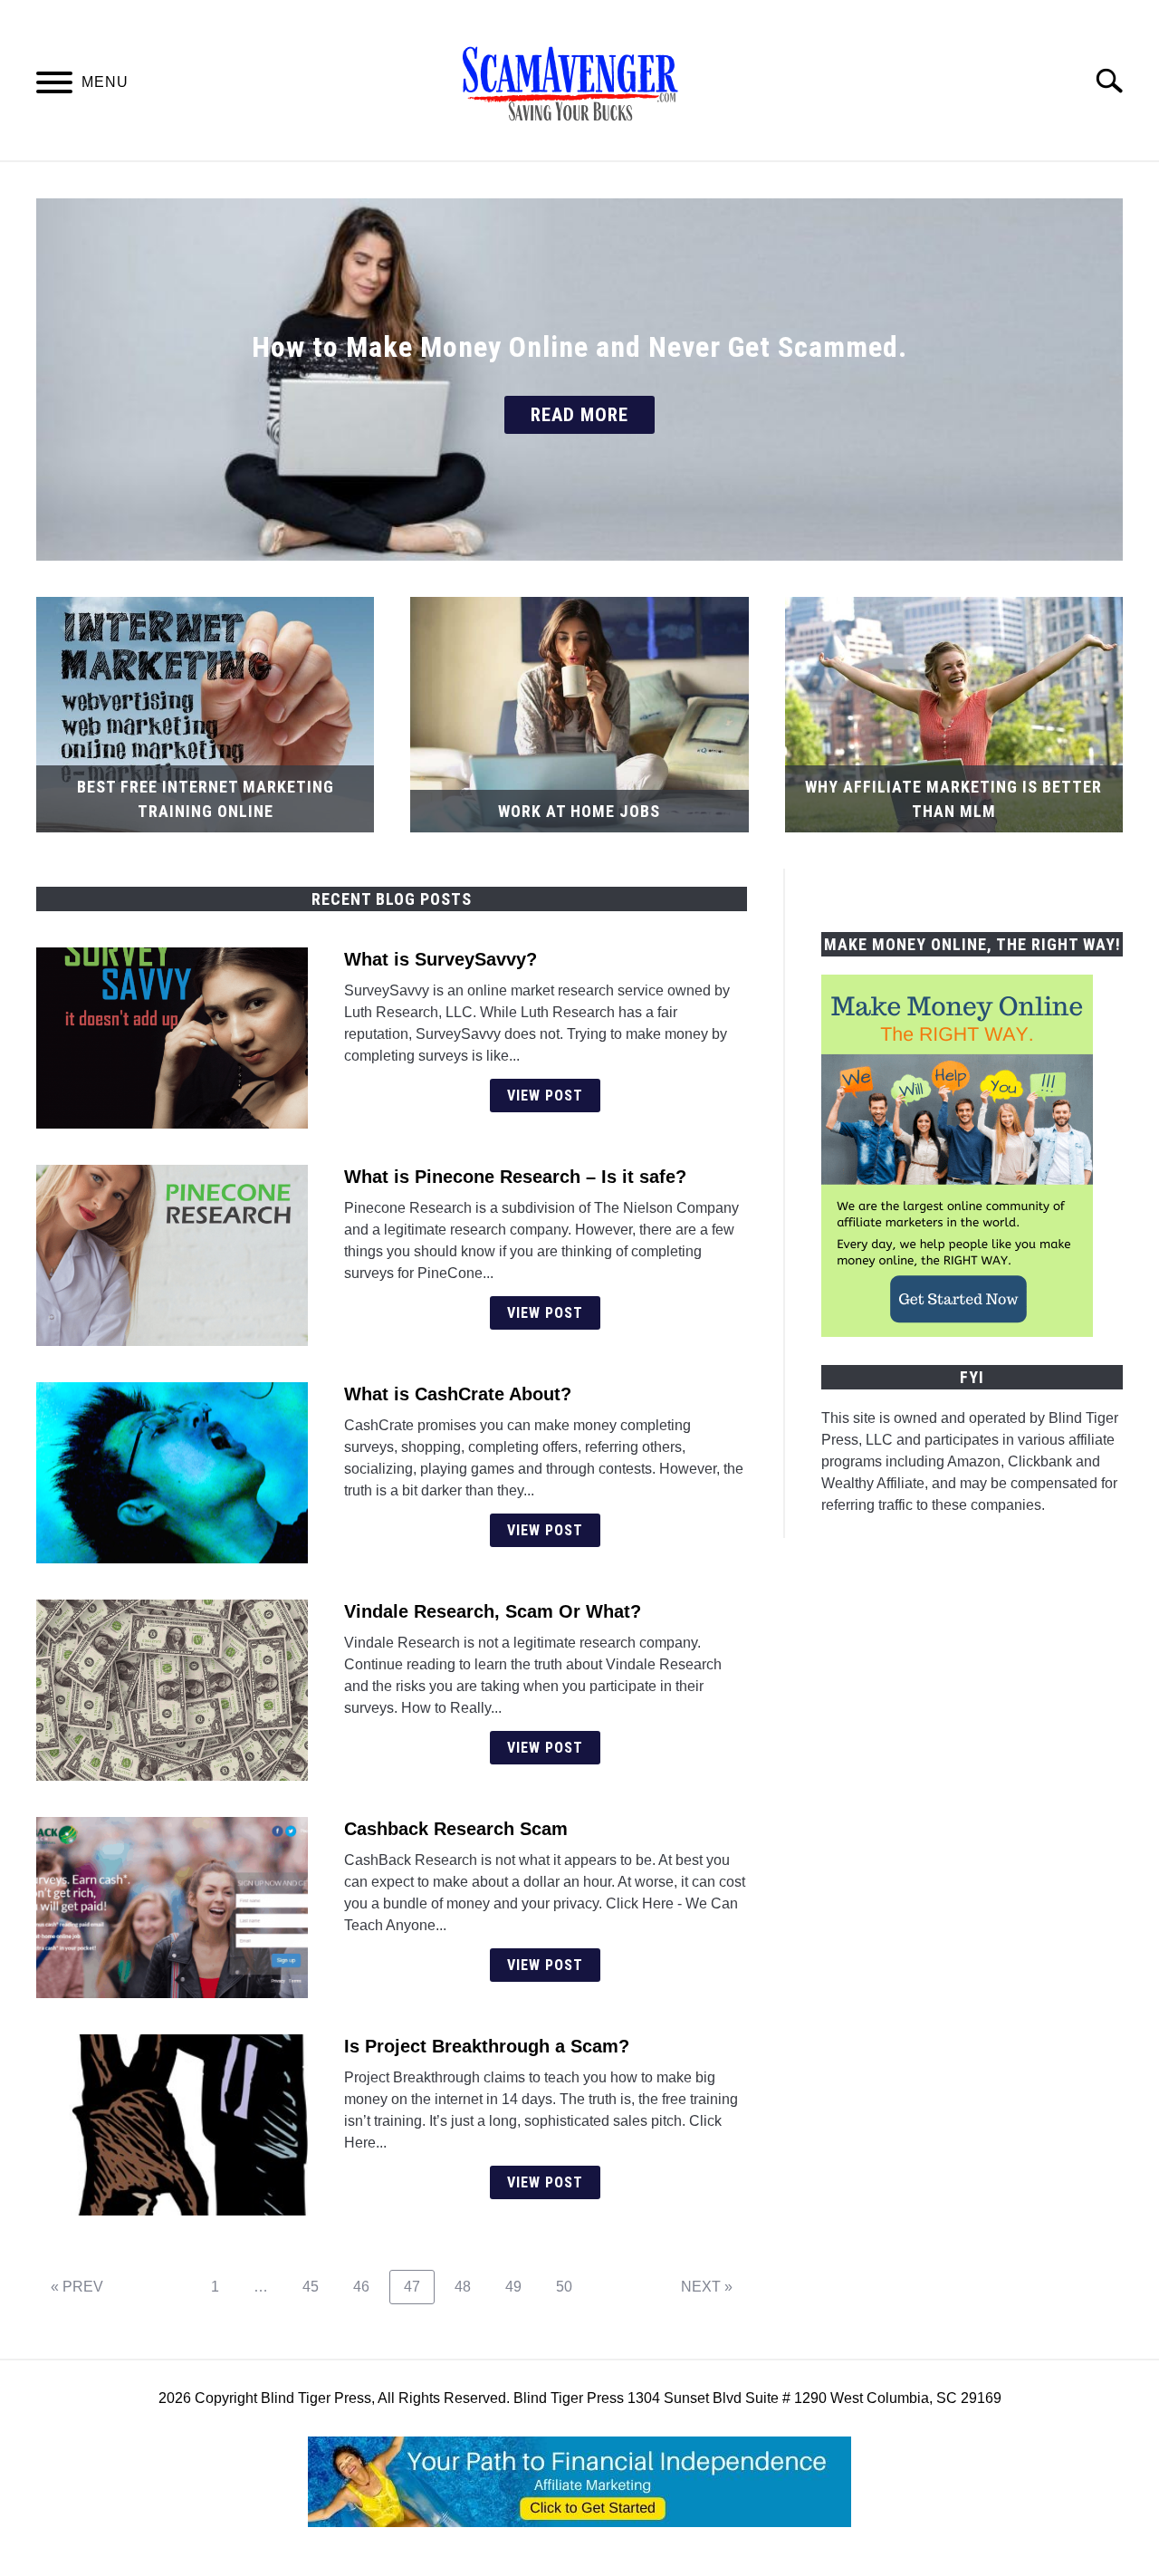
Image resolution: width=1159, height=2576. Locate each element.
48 (469, 2286)
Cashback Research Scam (456, 1829)
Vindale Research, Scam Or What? (493, 1611)
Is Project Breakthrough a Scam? (487, 2046)
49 (520, 2286)
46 (368, 2286)
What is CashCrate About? (458, 1394)
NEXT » (707, 2287)
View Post (545, 1096)
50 (571, 2286)
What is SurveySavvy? (441, 959)
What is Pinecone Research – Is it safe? (515, 1177)
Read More (579, 415)
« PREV (77, 2287)
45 (317, 2286)
